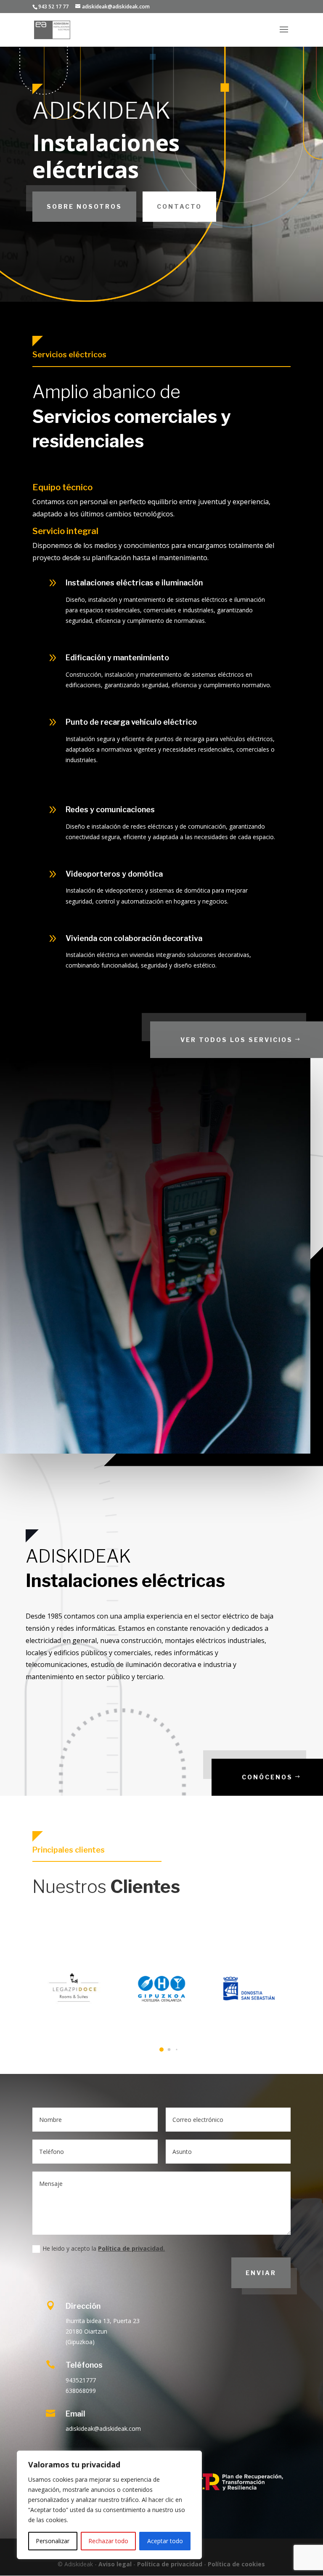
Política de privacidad (170, 2564)
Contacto (179, 206)
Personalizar (53, 2541)
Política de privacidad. (131, 2248)
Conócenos (267, 1777)
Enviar (261, 2273)
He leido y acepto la (104, 2248)
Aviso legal (115, 2564)
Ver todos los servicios (237, 1040)
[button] (154, 2050)
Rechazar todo (108, 2541)
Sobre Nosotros (84, 206)
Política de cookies (236, 2564)
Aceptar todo (165, 2541)
